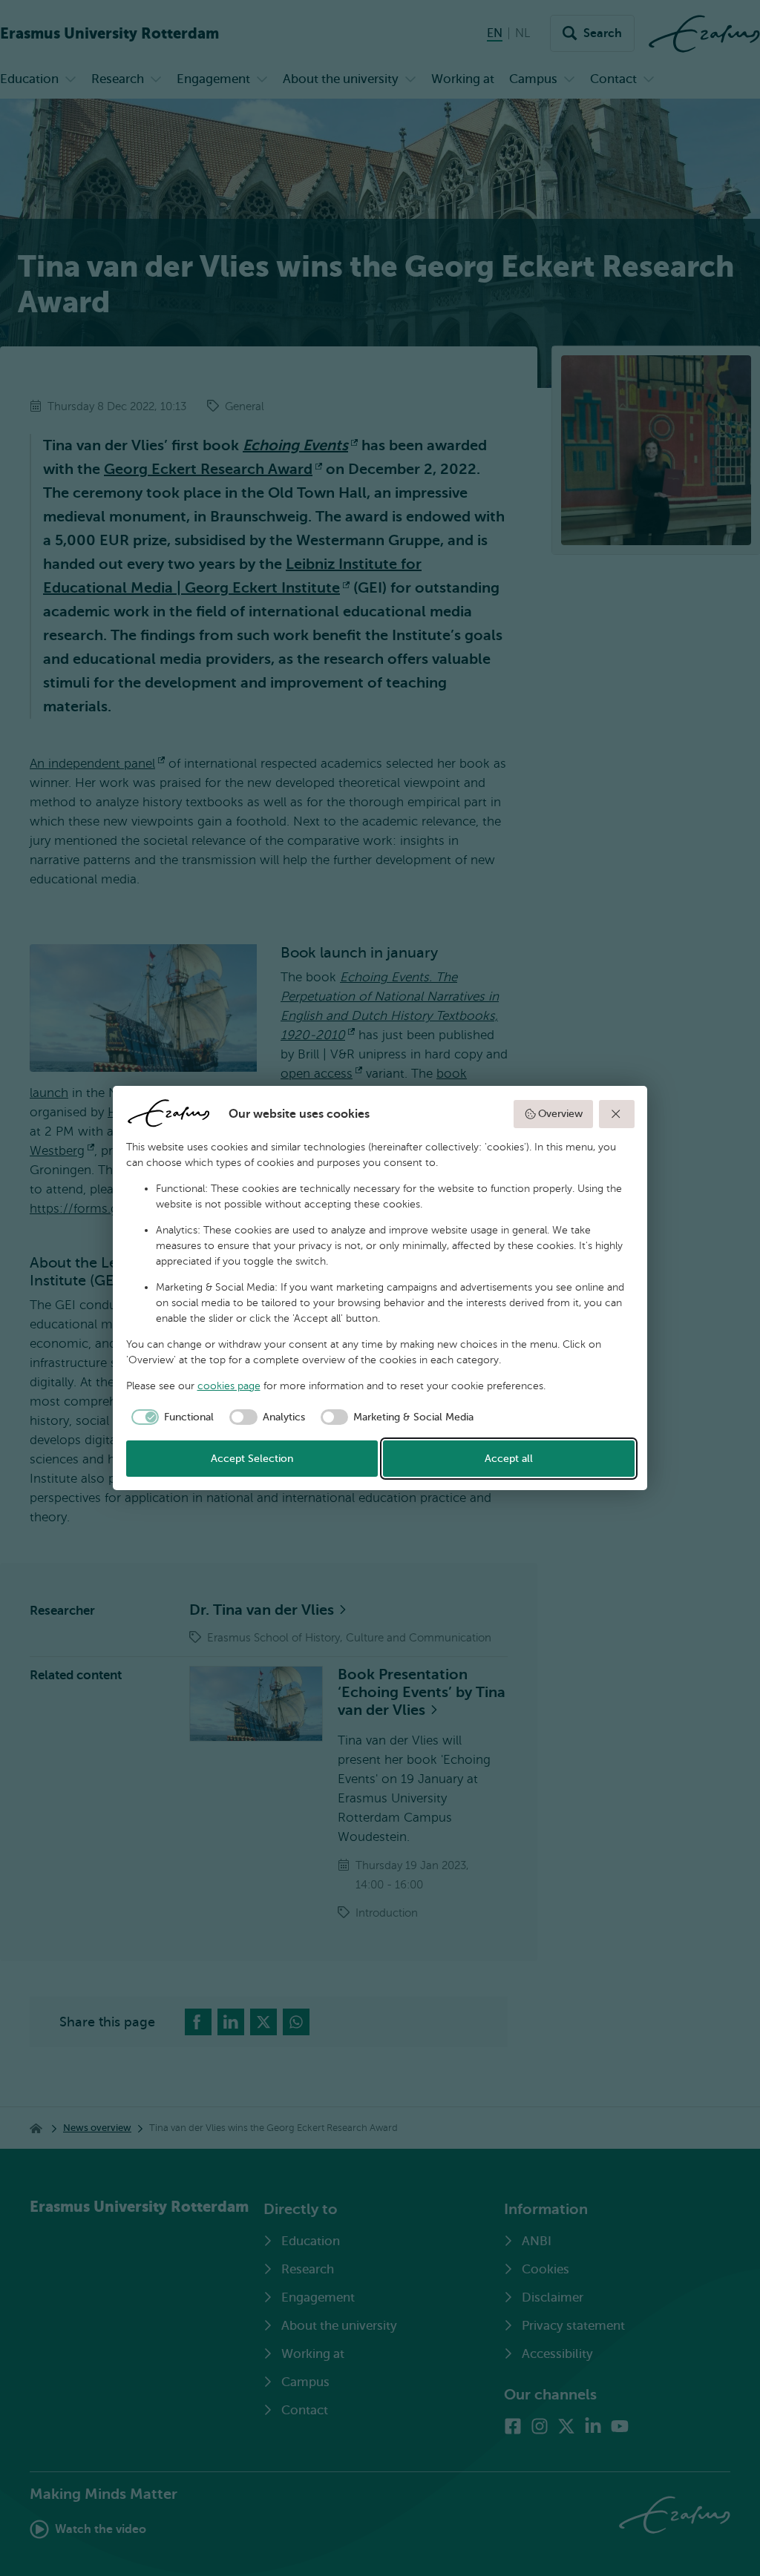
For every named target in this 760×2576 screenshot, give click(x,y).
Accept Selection (252, 1459)
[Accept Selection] (617, 1114)
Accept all (509, 1459)
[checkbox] (170, 1417)
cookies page (229, 1386)
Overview (560, 1114)
